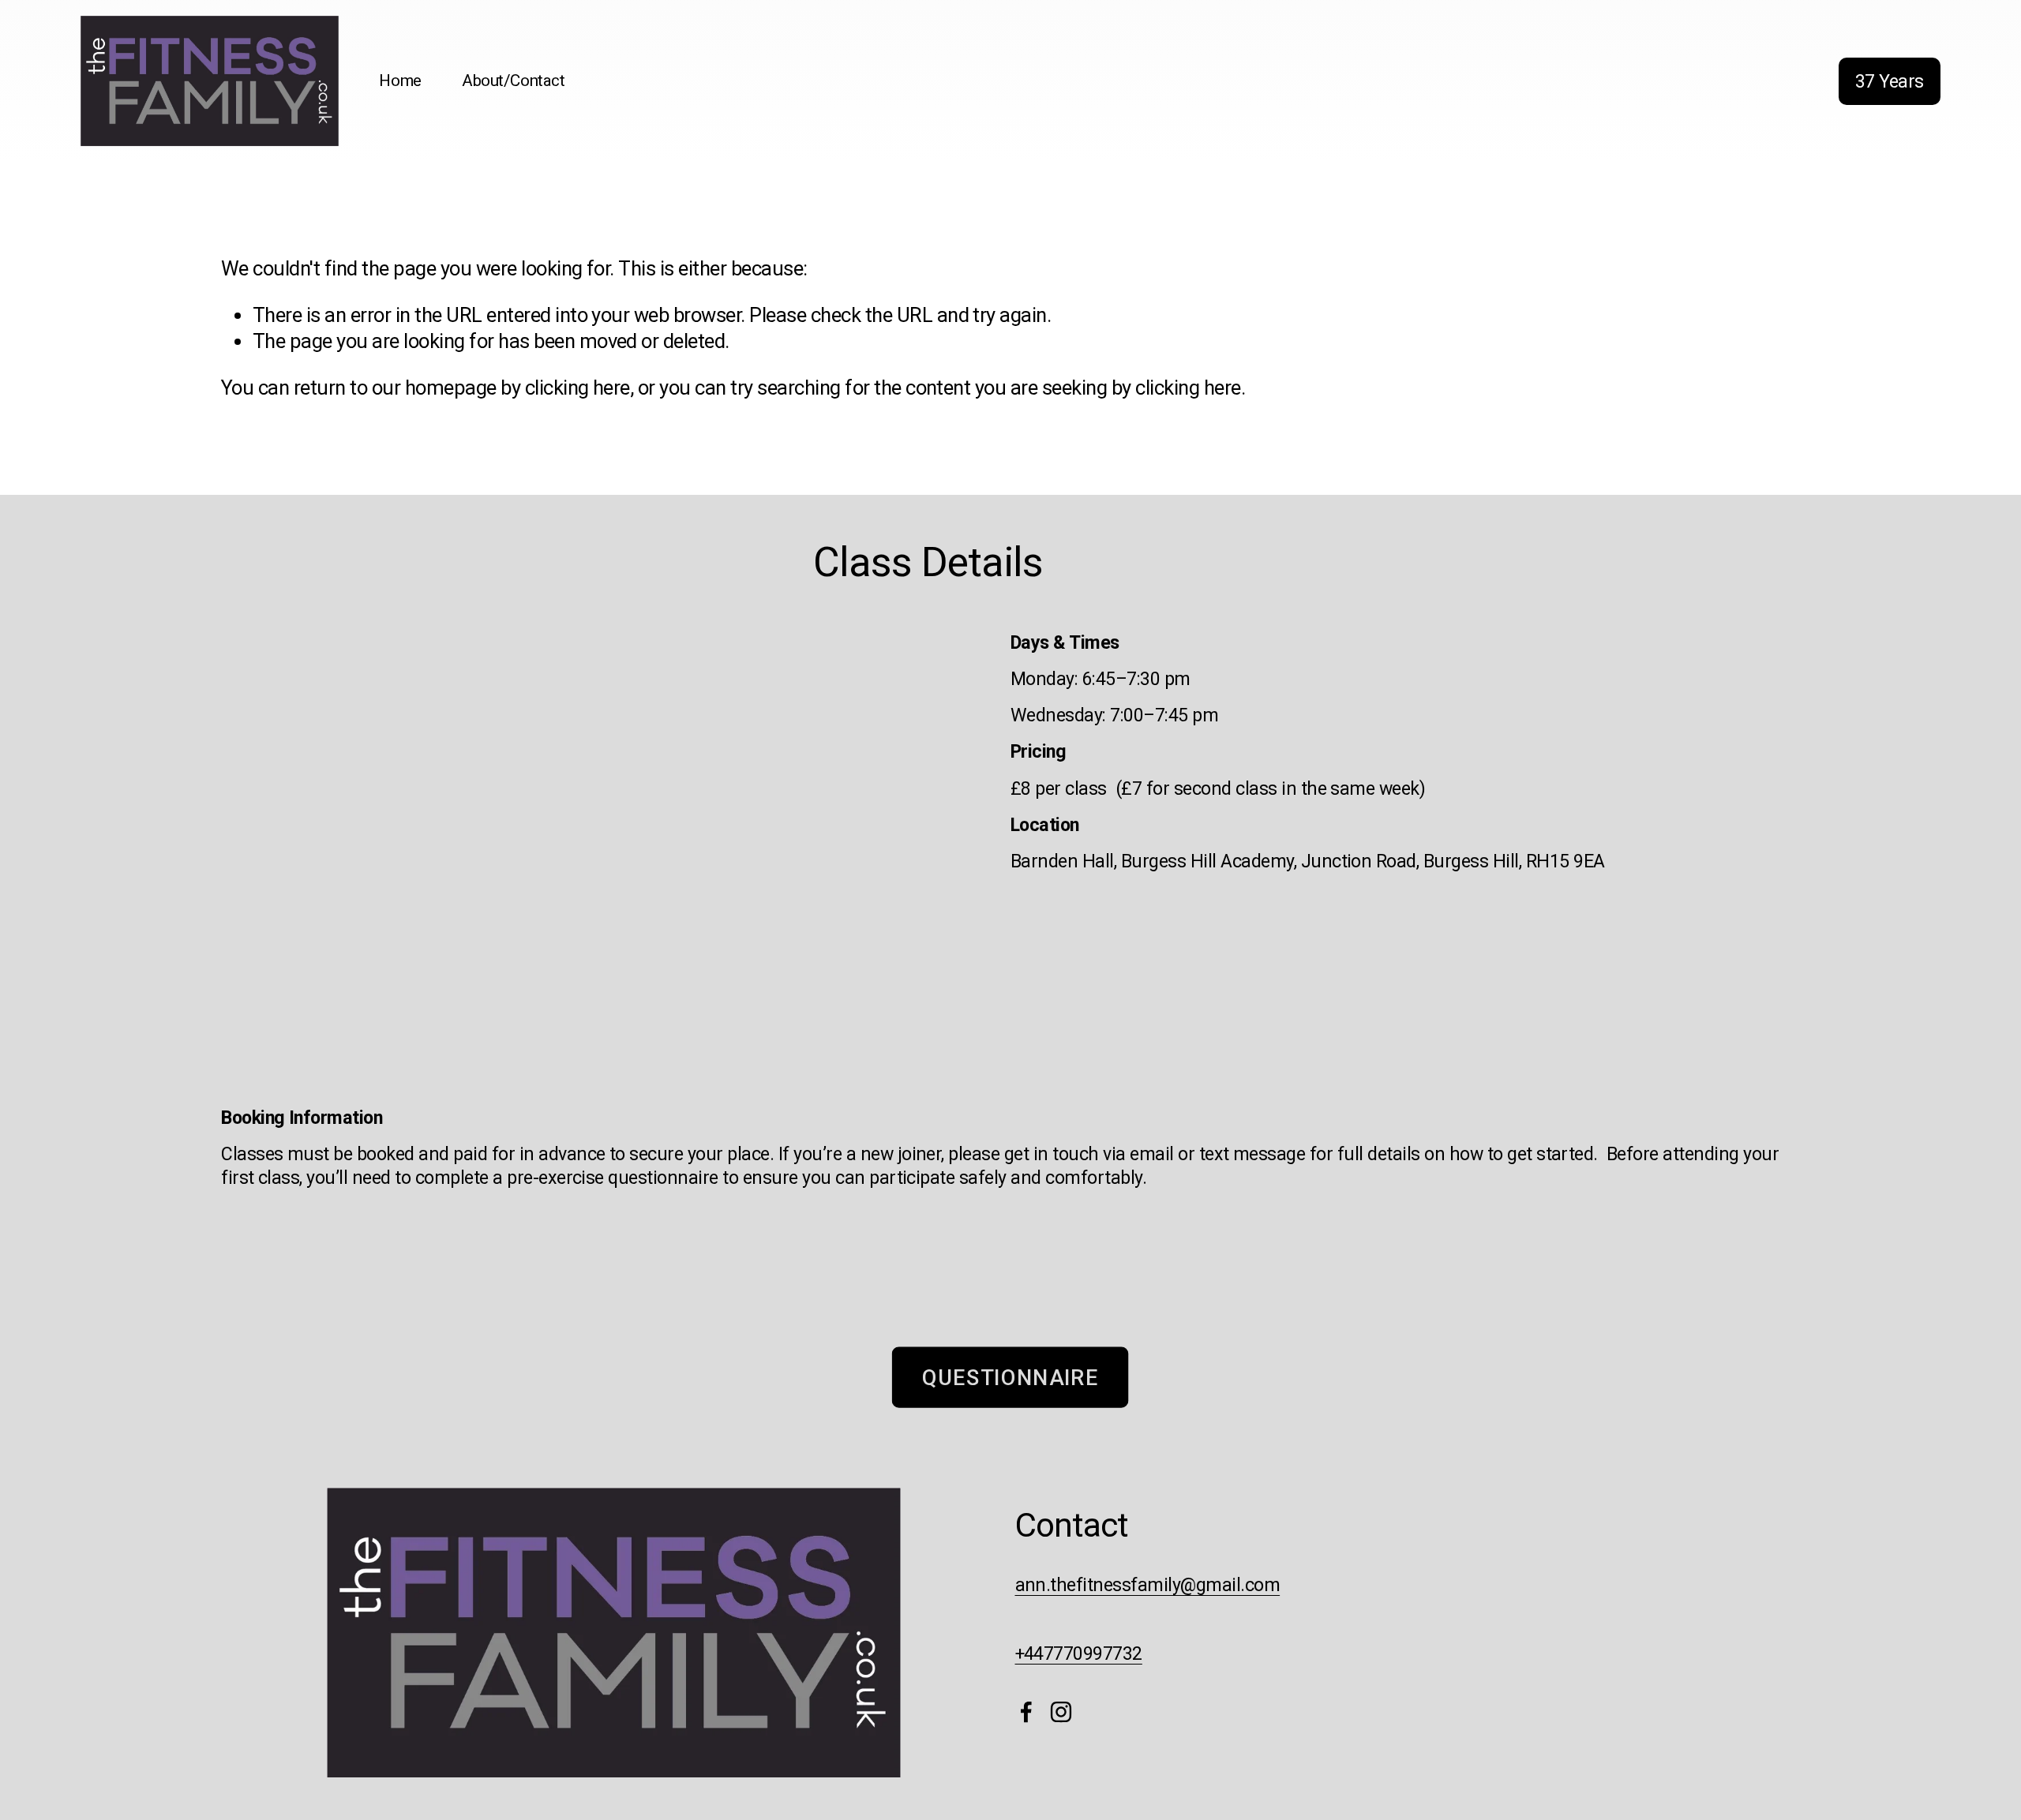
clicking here (577, 388)
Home (400, 81)
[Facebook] (1026, 1712)
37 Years (1890, 81)
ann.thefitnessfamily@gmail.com (1148, 1585)
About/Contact (514, 81)
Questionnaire (1010, 1377)
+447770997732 (1079, 1653)
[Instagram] (1061, 1712)
